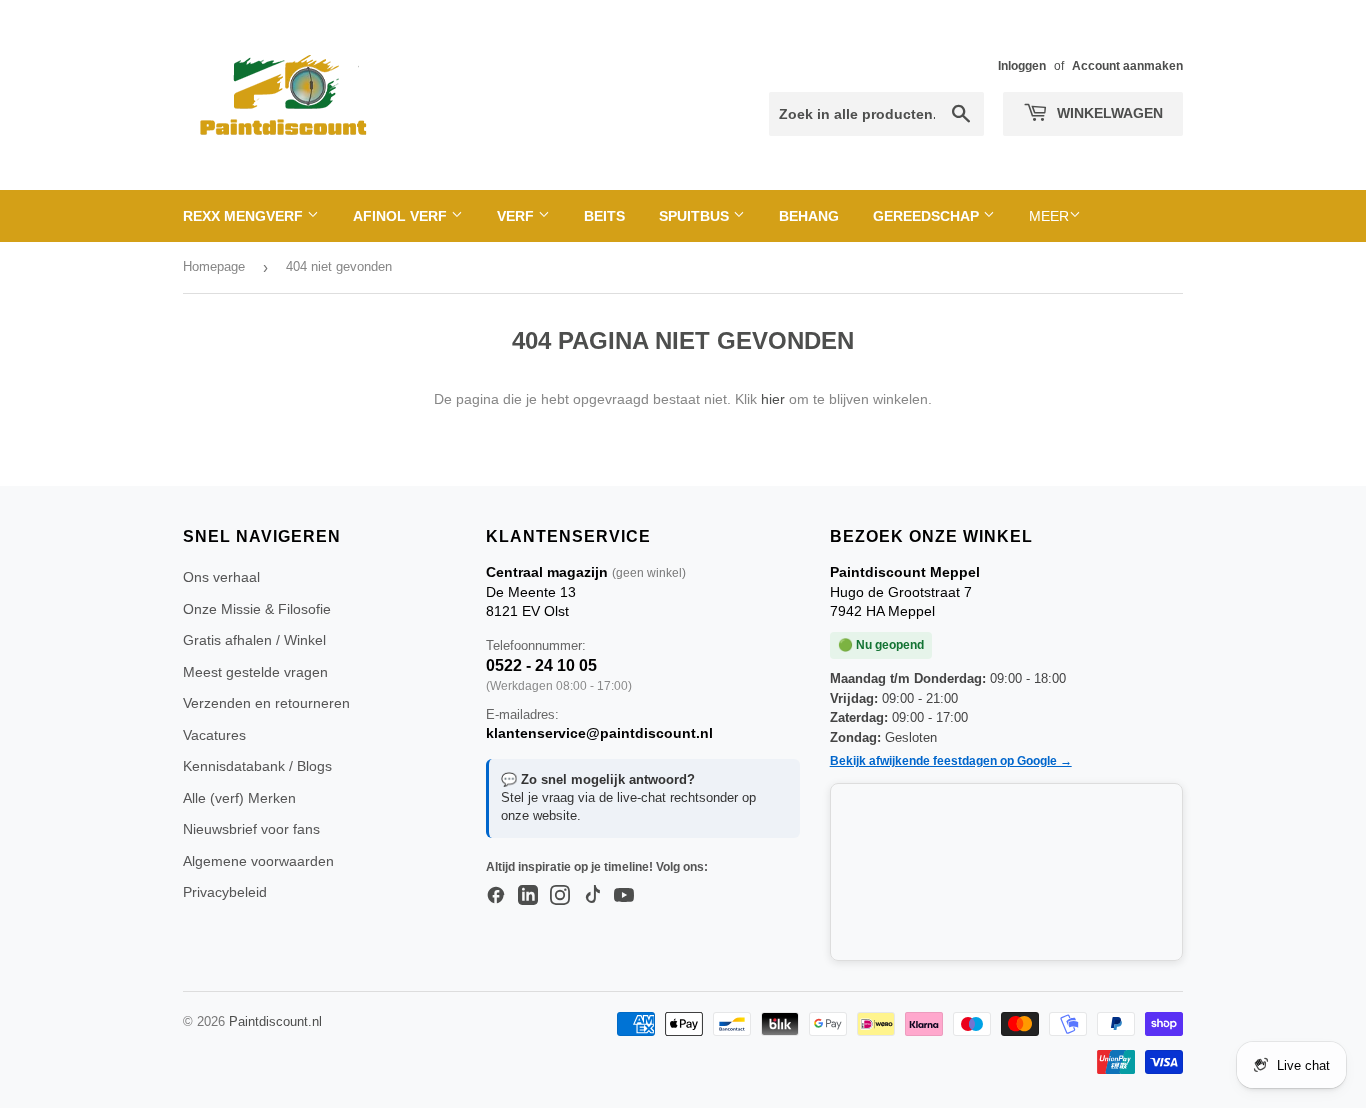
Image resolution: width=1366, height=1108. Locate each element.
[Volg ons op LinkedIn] (528, 896)
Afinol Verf (402, 216)
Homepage (214, 266)
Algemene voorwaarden (258, 861)
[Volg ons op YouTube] (624, 896)
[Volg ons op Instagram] (560, 896)
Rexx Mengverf (245, 216)
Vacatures (214, 735)
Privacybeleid (225, 892)
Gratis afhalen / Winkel (254, 640)
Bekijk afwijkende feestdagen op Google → (951, 761)
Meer (1049, 216)
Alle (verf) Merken (239, 798)
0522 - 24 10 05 (541, 665)
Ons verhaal (221, 577)
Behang (809, 216)
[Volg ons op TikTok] (592, 896)
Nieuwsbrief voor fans (251, 829)
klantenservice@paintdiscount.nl (599, 733)
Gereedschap (928, 216)
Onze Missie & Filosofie (257, 609)
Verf (517, 216)
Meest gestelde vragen (255, 672)
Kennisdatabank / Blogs (257, 766)
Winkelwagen (1108, 113)
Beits (604, 216)
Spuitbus (696, 216)
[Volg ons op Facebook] (496, 896)
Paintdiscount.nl (275, 1021)
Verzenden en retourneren (266, 703)
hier (773, 399)
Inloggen (1022, 66)
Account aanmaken (1127, 66)
